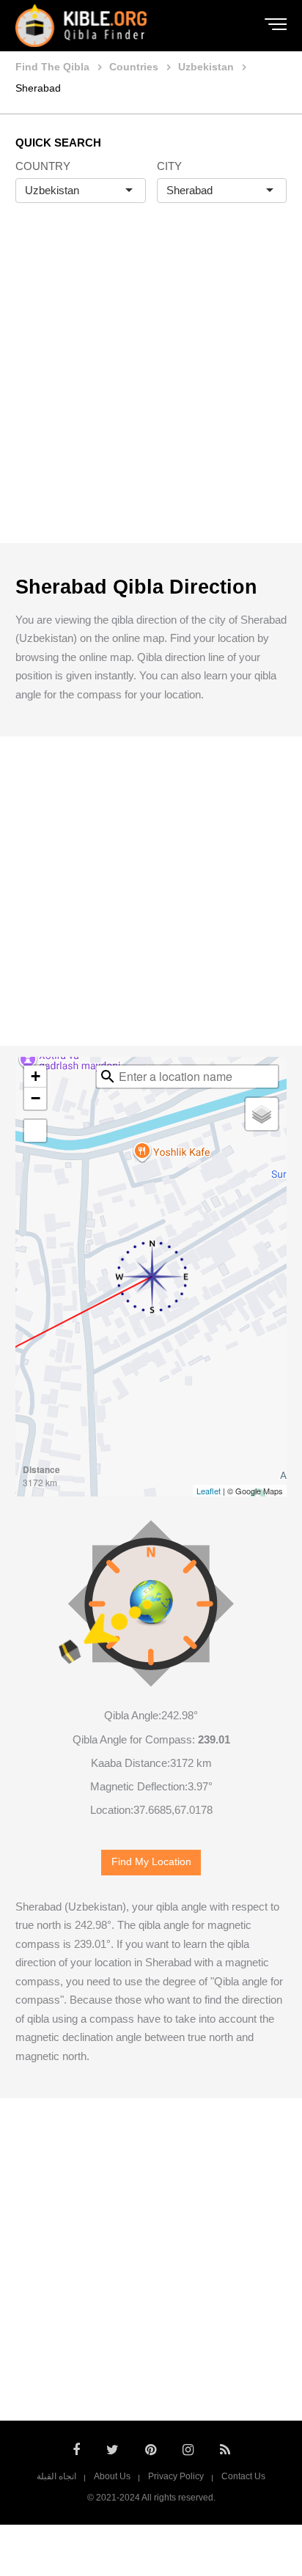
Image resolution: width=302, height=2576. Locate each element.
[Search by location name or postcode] (108, 1077)
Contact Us (243, 2476)
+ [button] (36, 1076)
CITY (169, 166)
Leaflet (209, 1491)
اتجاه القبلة (56, 2476)
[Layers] (262, 1114)
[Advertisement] (151, 388)
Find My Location (151, 1862)
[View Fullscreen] (35, 1131)
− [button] (36, 1098)
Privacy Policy (176, 2476)
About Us (112, 2476)
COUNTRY (43, 166)
